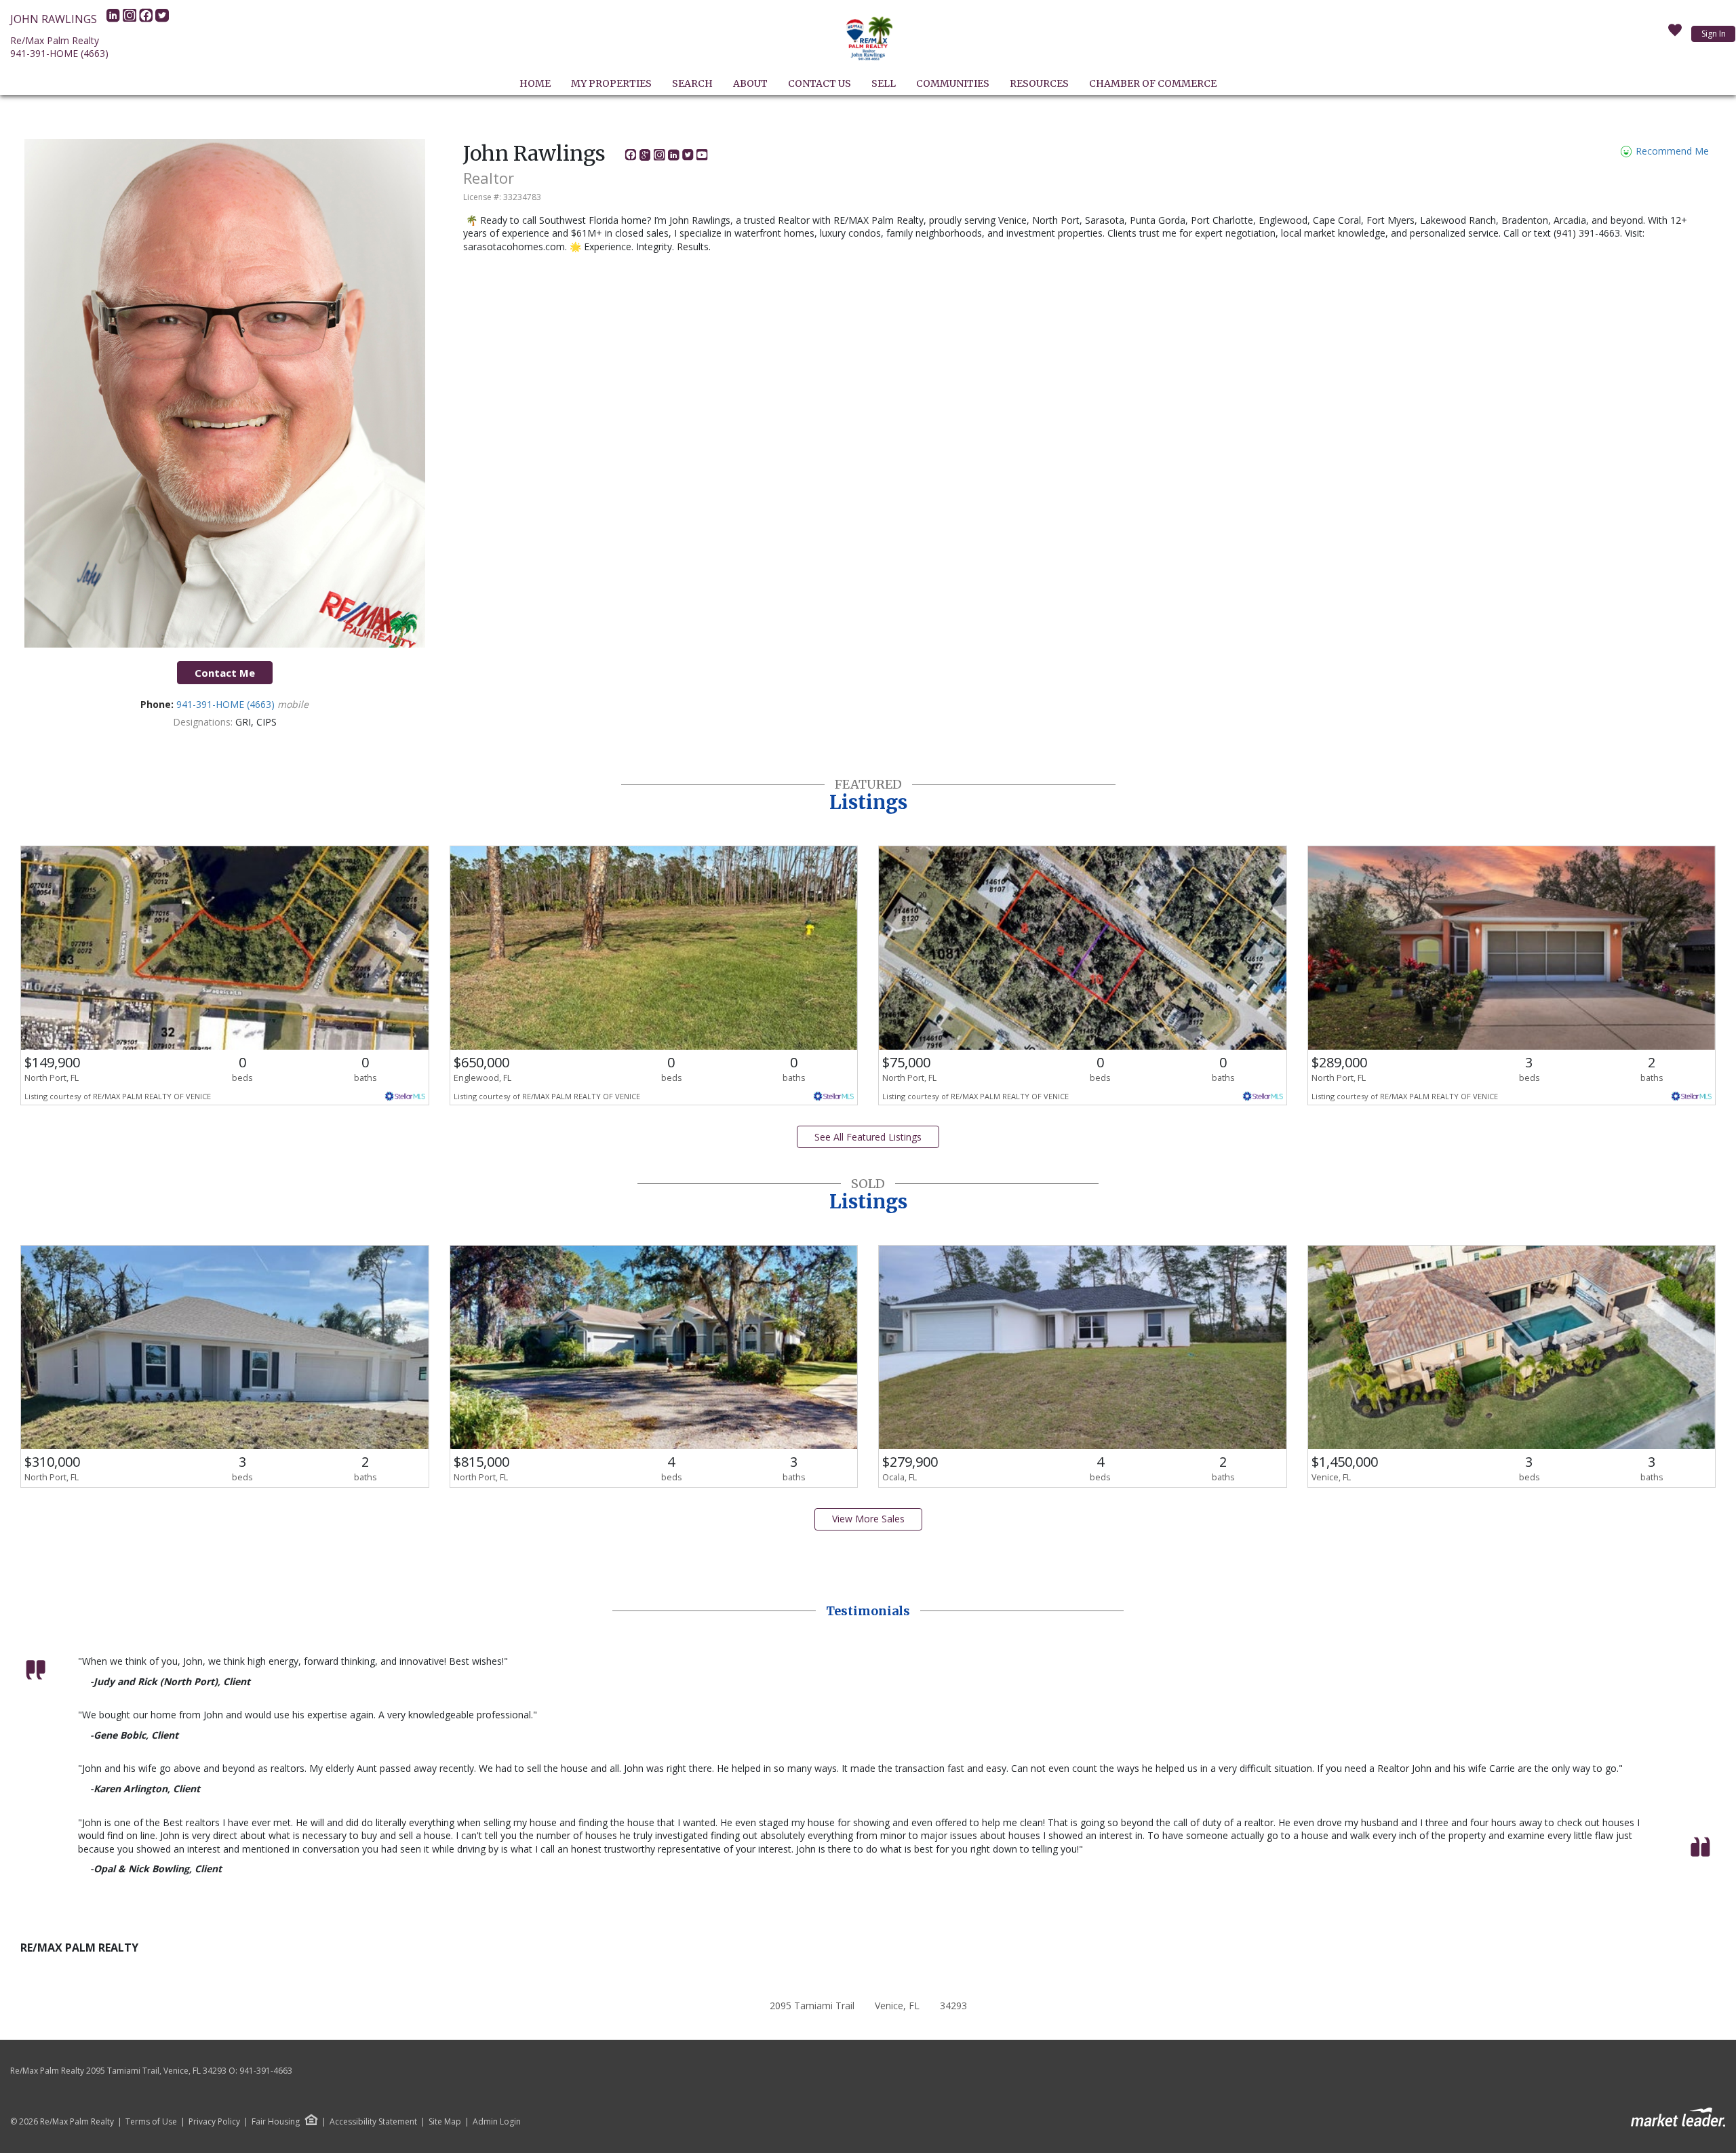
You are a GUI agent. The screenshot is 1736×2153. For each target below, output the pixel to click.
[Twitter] (162, 19)
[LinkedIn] (115, 19)
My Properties (611, 83)
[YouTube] (702, 157)
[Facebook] (147, 19)
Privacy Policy (214, 2122)
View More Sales (868, 1519)
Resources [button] (1039, 83)
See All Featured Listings (868, 1137)
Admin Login (497, 2122)
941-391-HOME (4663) (59, 53)
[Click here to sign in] (1675, 34)
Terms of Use (151, 2122)
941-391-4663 (266, 2071)
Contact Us (820, 83)
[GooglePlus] (647, 157)
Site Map (445, 2122)
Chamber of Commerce (1153, 83)
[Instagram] (131, 19)
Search (692, 83)
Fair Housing (276, 2121)
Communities (953, 83)
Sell (884, 83)
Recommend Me (1671, 151)
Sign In (1714, 34)
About (750, 83)
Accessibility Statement (373, 2122)
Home (535, 83)
